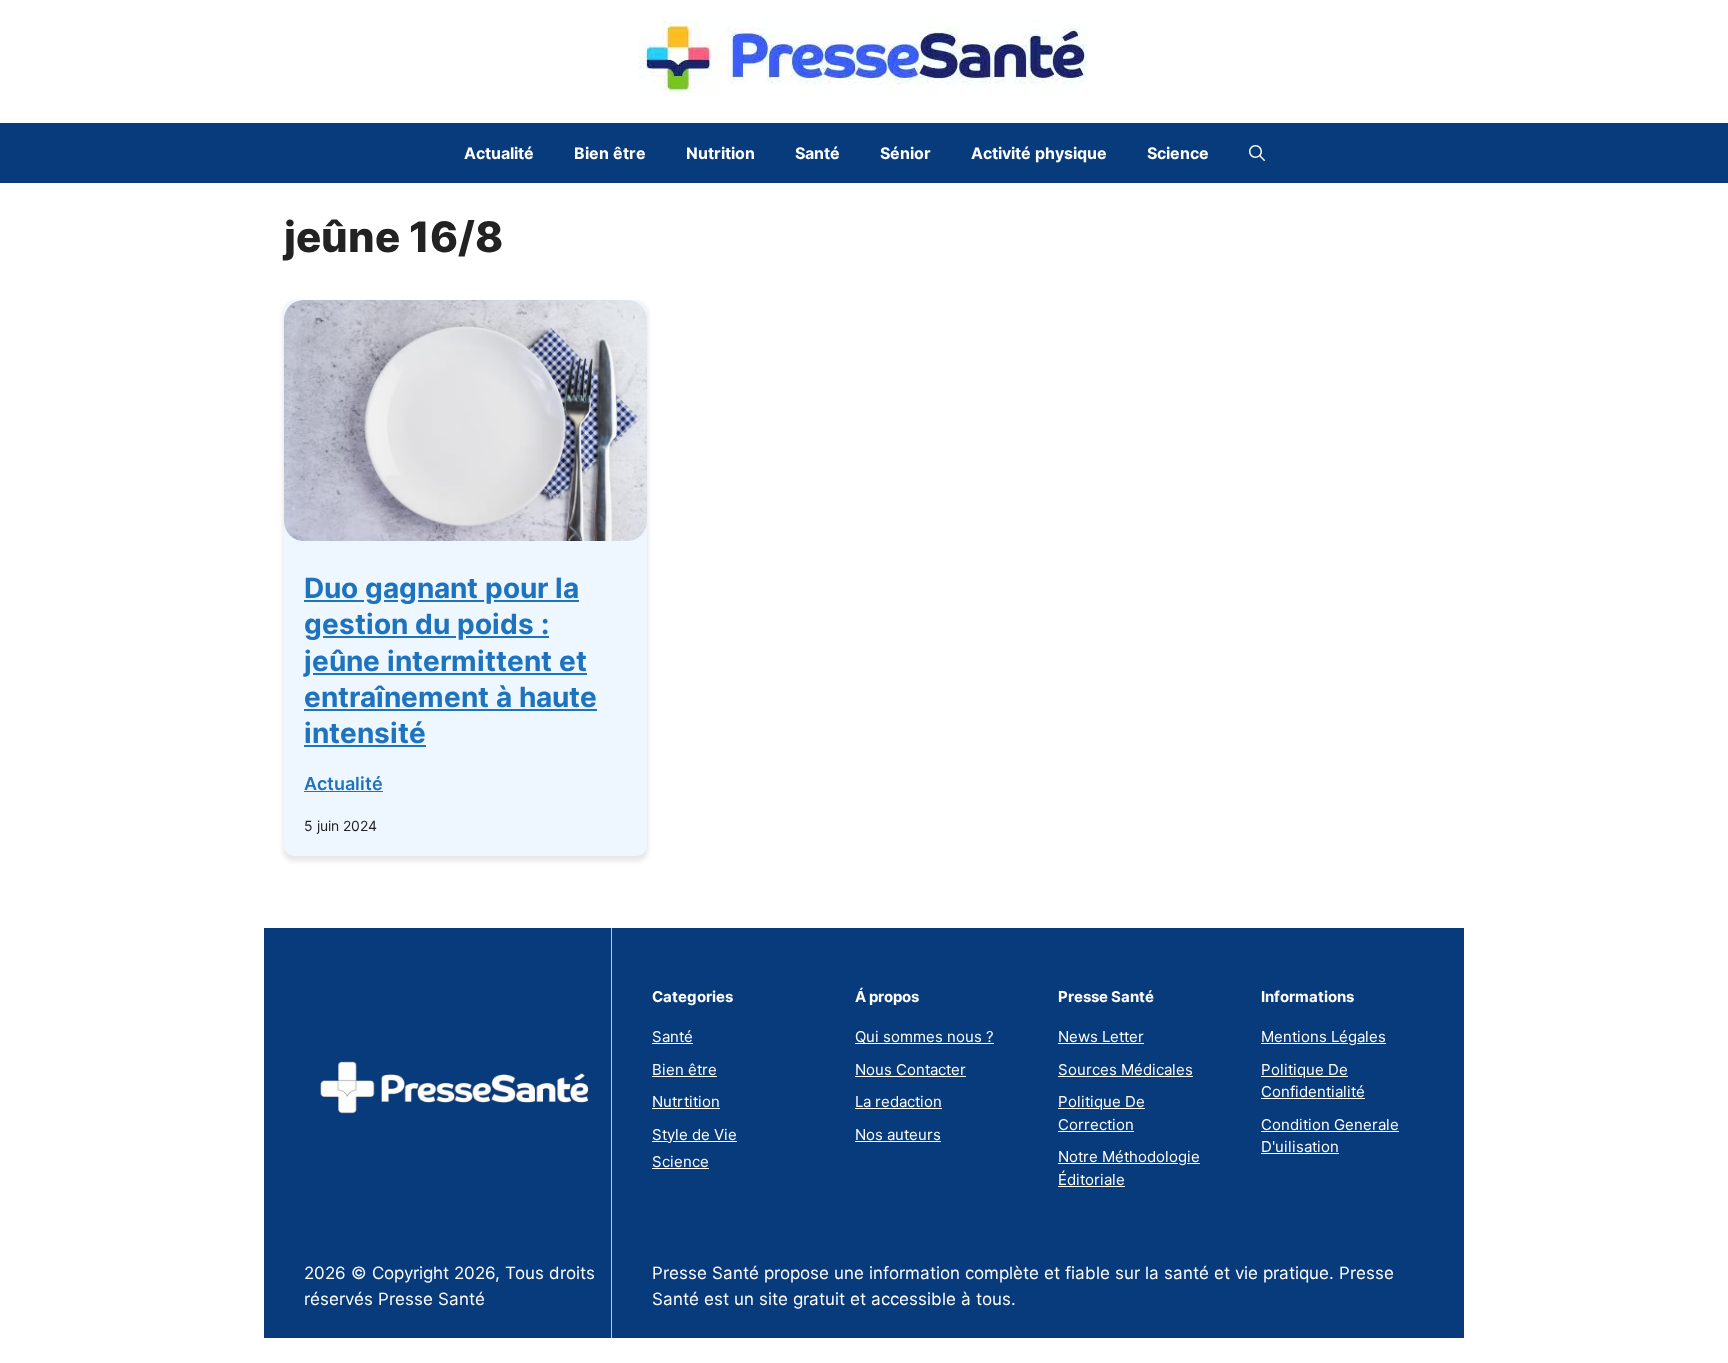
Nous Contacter (910, 1069)
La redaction (898, 1101)
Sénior (905, 153)
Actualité (499, 153)
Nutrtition (686, 1101)
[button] (1257, 153)
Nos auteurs (898, 1134)
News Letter (1101, 1036)
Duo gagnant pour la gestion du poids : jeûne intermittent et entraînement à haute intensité (450, 661)
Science (1178, 153)
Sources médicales (1125, 1069)
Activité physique (1039, 153)
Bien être (610, 153)
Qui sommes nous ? (924, 1036)
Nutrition (720, 153)
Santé (817, 153)
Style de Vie (694, 1134)
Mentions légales (1323, 1036)
